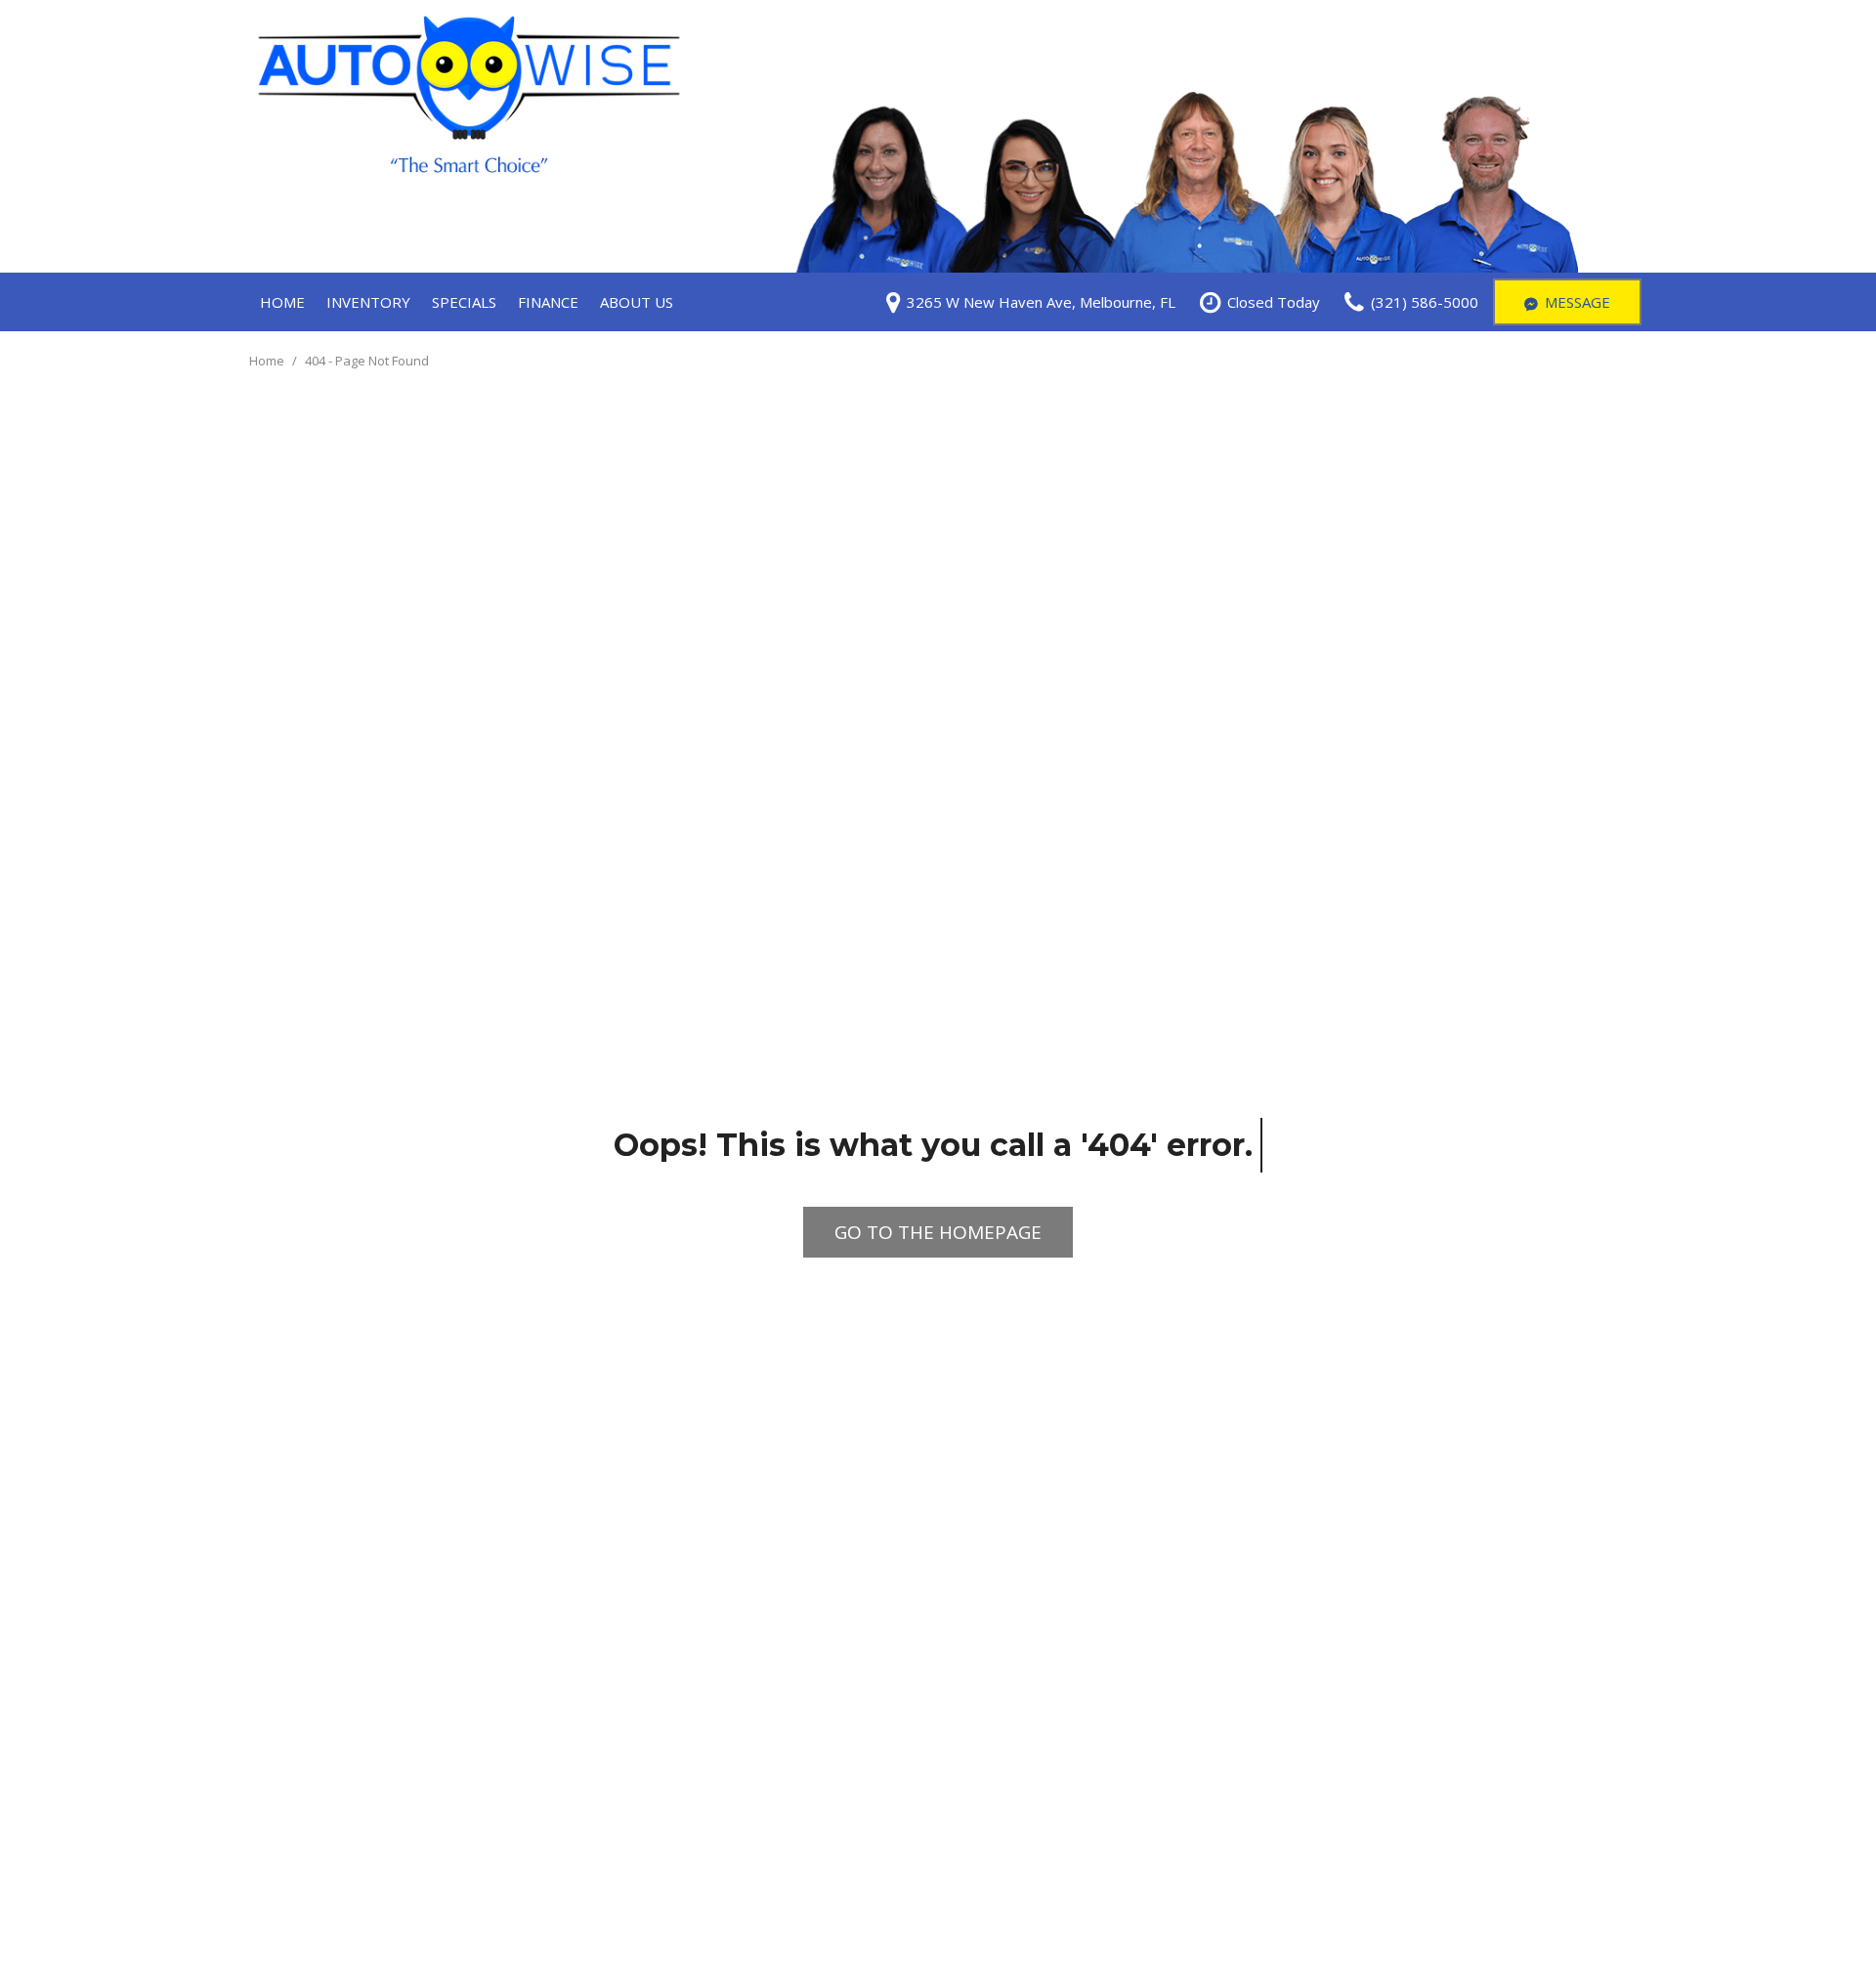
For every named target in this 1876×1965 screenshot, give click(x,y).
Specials (464, 302)
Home (282, 302)
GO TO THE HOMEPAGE (938, 1232)
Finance (548, 302)
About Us (637, 302)
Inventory (368, 302)
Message (1578, 302)
